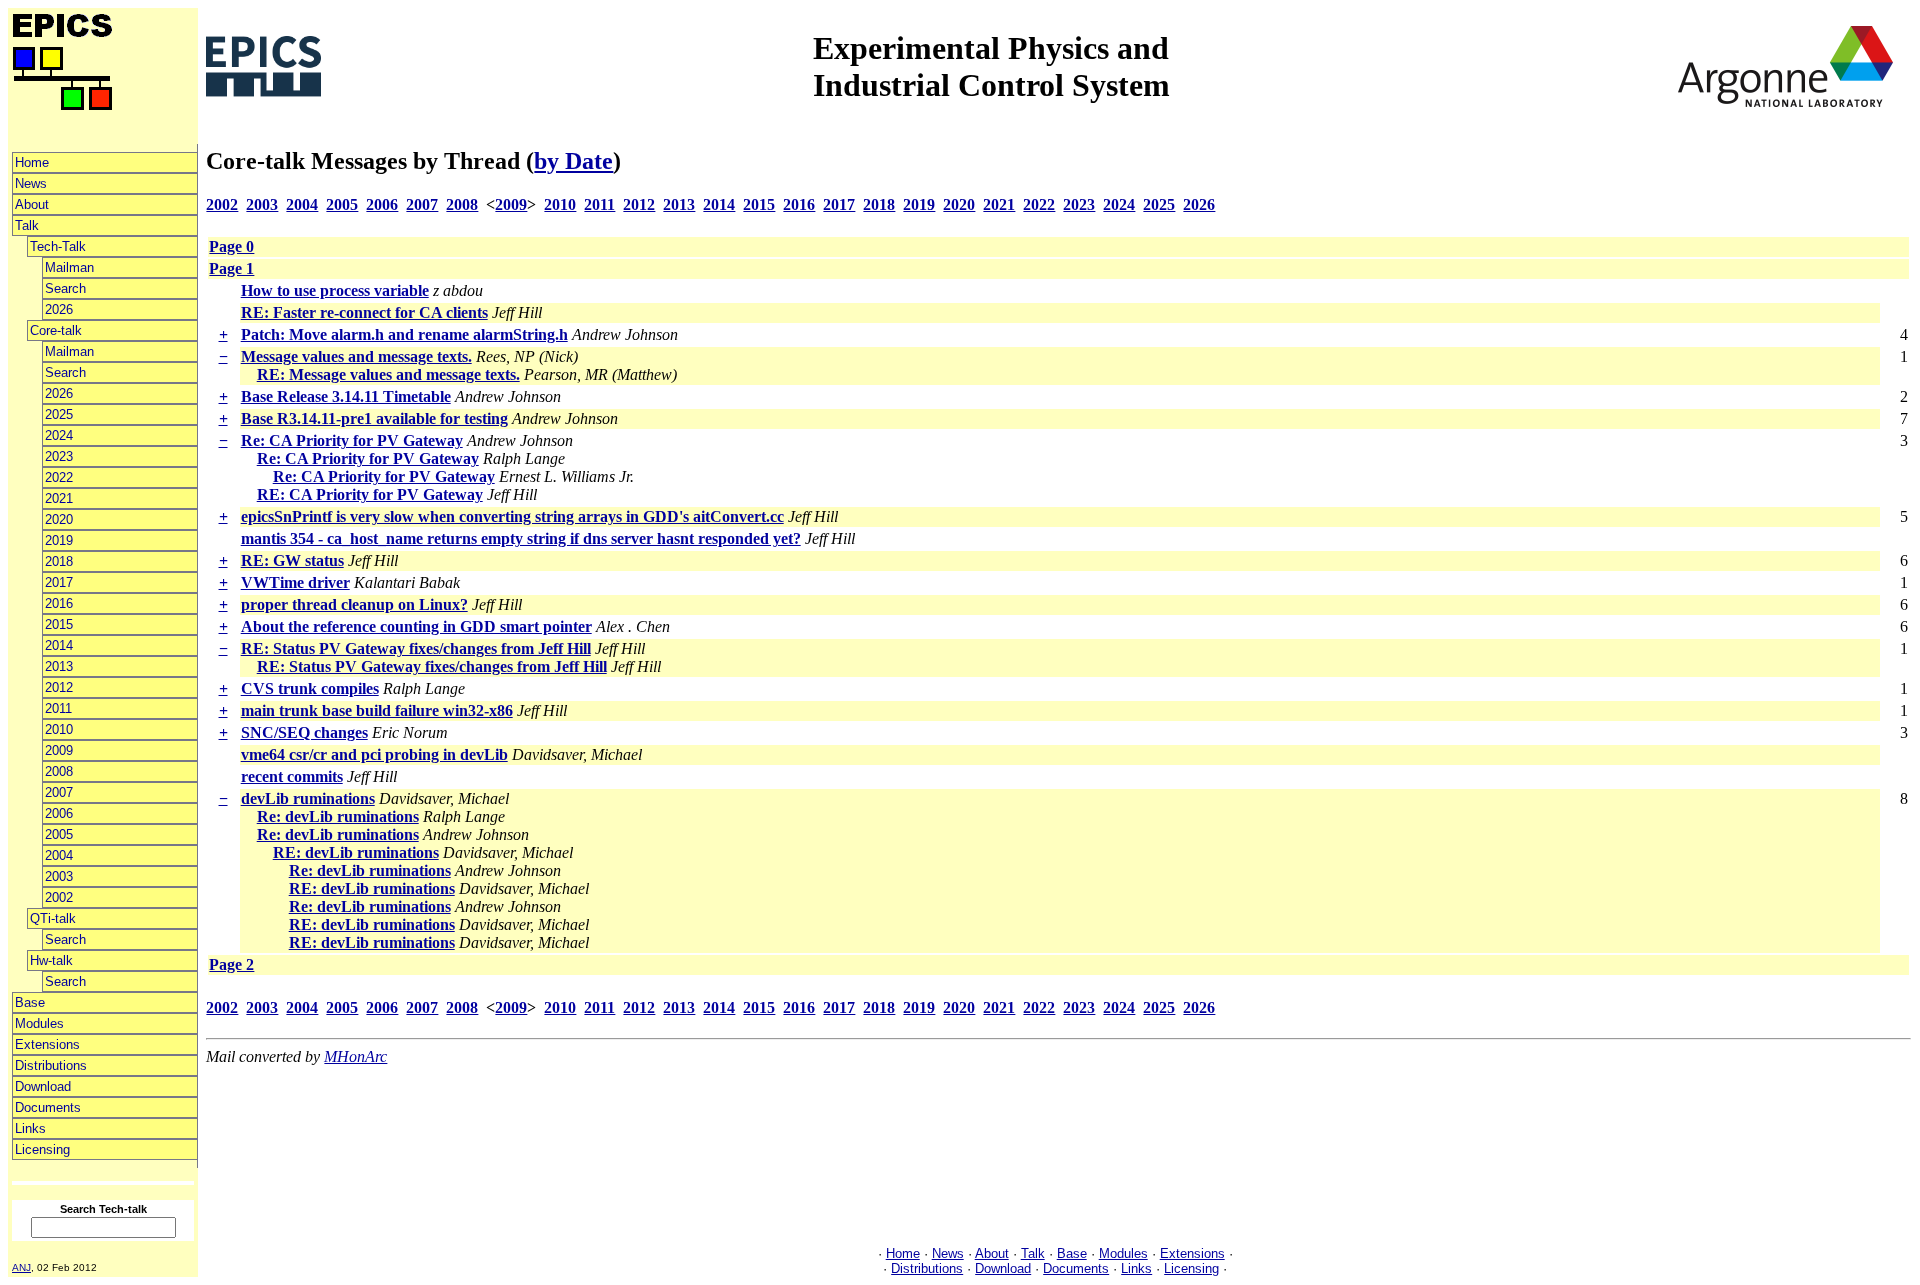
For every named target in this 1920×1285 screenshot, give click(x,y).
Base (30, 1002)
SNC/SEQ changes (304, 732)
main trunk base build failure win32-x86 (377, 710)
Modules (39, 1023)
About (32, 204)
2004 (59, 855)
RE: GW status (292, 560)
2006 (59, 813)
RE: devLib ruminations (356, 852)
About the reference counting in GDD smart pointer (416, 626)
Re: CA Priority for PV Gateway (352, 440)
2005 (59, 834)
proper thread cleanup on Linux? (354, 604)
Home (32, 162)
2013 (59, 666)
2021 (59, 498)
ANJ (21, 1267)
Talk (27, 225)
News (31, 183)
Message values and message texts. (356, 356)
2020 (59, 519)
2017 (59, 582)
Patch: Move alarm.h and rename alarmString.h (404, 334)
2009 (59, 750)
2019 (59, 540)
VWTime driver (295, 582)
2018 (59, 561)
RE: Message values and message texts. (388, 374)
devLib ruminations (308, 798)
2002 (59, 897)
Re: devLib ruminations (338, 816)
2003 (59, 876)
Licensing (42, 1149)
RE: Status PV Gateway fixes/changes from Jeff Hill (416, 648)
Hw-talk (51, 960)
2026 (59, 309)
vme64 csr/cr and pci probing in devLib (374, 754)
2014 (59, 645)
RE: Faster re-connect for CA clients (364, 312)
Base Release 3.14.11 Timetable (346, 396)
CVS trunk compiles (310, 688)
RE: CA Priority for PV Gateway (370, 494)
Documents (48, 1107)
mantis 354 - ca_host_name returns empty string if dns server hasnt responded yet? (521, 538)
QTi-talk (53, 918)
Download (43, 1086)
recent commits (292, 776)
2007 (59, 792)
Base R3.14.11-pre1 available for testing (374, 418)
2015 (59, 624)
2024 (59, 435)
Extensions (47, 1044)
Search (65, 288)
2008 (59, 771)
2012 (59, 687)
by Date (573, 161)
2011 (58, 708)
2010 (59, 729)
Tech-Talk (58, 246)
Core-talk (56, 330)
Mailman (69, 267)
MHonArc (355, 1056)
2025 (59, 414)
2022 (59, 477)
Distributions (51, 1065)
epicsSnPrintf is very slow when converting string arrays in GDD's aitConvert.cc (512, 516)
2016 (59, 603)
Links (30, 1128)
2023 (59, 456)
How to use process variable (335, 290)
